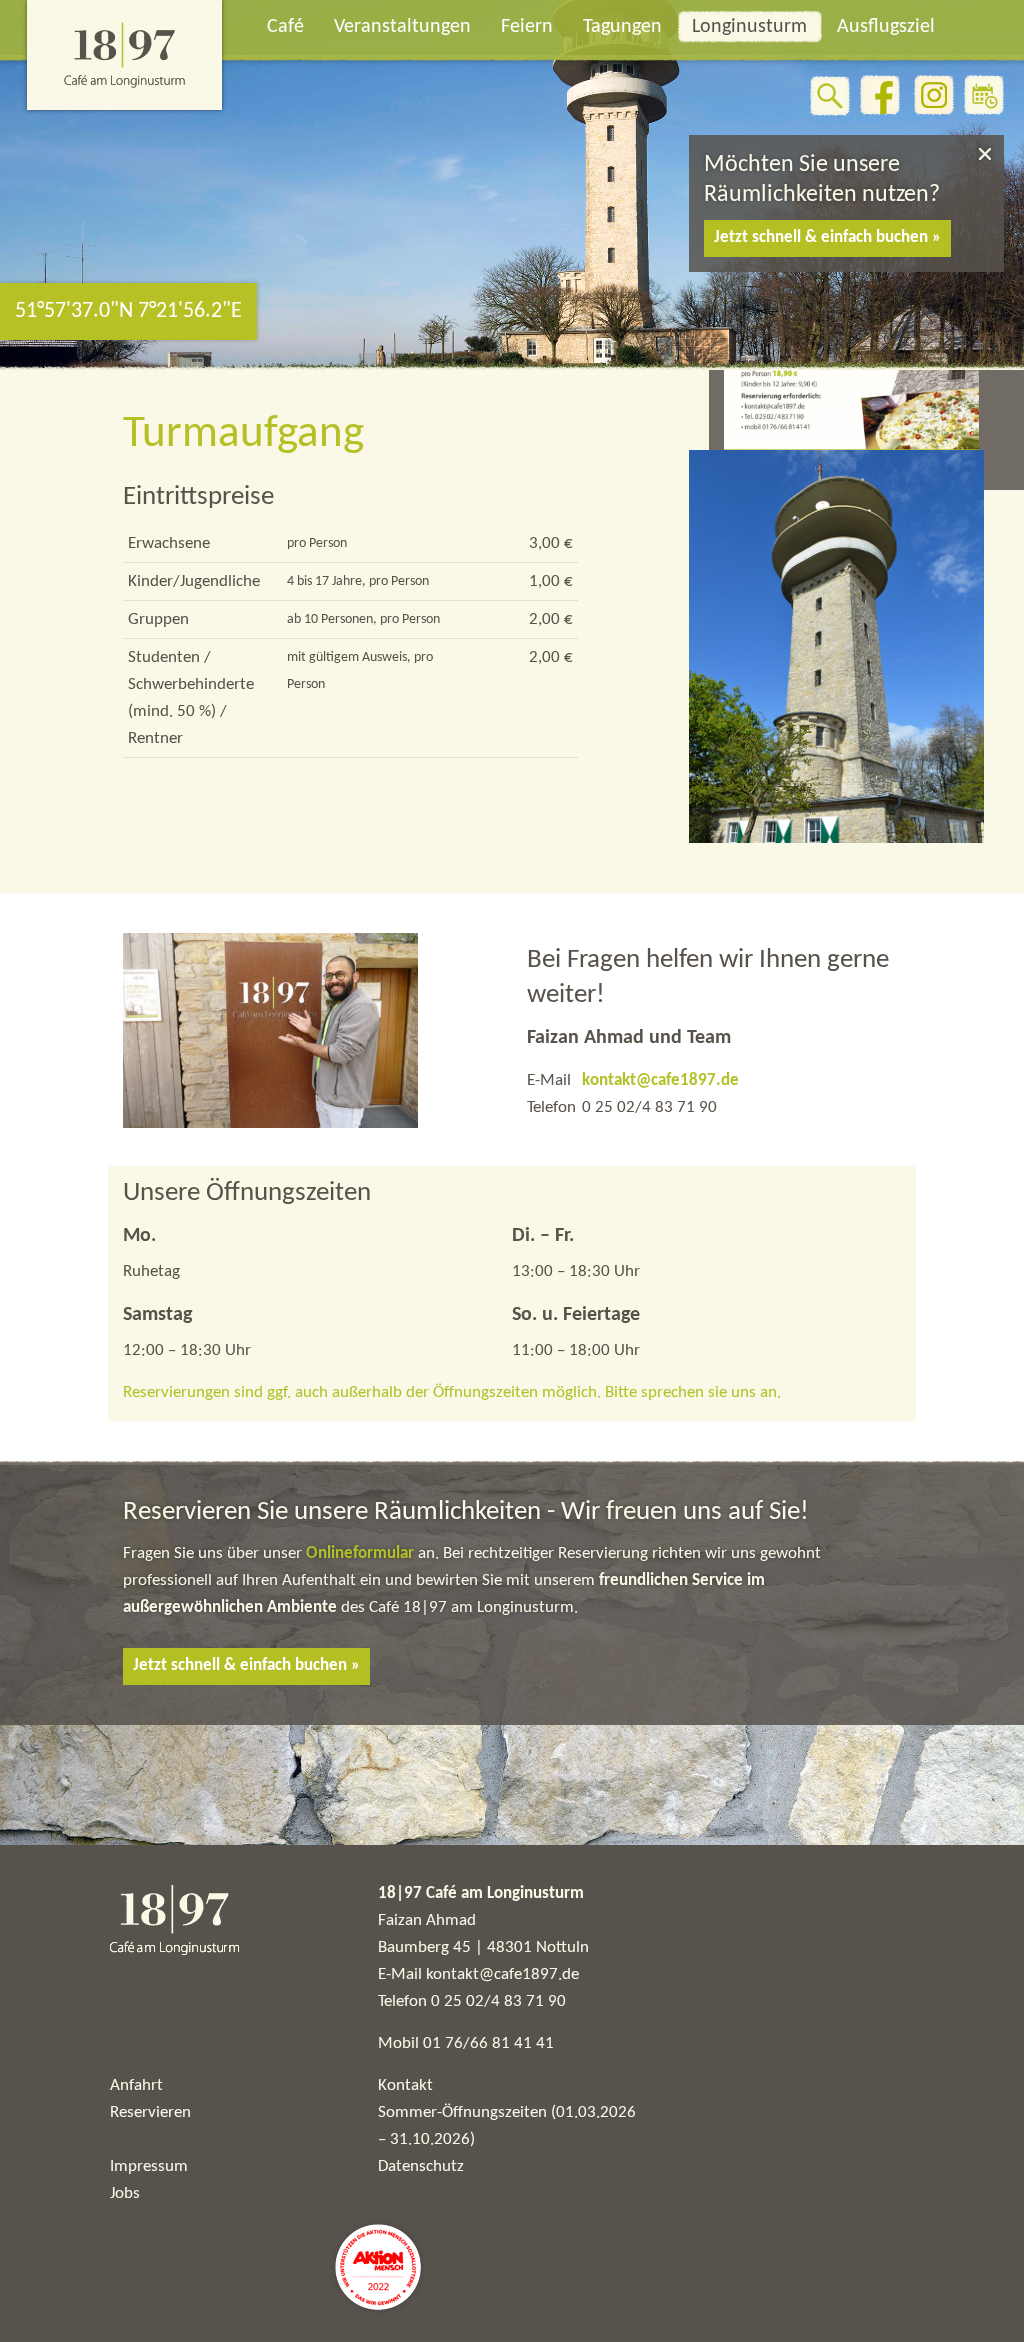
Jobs (125, 2193)
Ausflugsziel (886, 27)
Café (285, 27)
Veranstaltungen (402, 27)
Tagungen (622, 27)
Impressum (149, 2166)
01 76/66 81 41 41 (488, 2043)
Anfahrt (136, 2085)
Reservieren (150, 2112)
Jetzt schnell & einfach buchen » (827, 237)
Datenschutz (421, 2166)
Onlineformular (362, 1553)
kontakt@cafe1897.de (660, 1080)
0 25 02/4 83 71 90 (498, 2001)
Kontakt (405, 2085)
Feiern (527, 27)
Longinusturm (749, 27)
